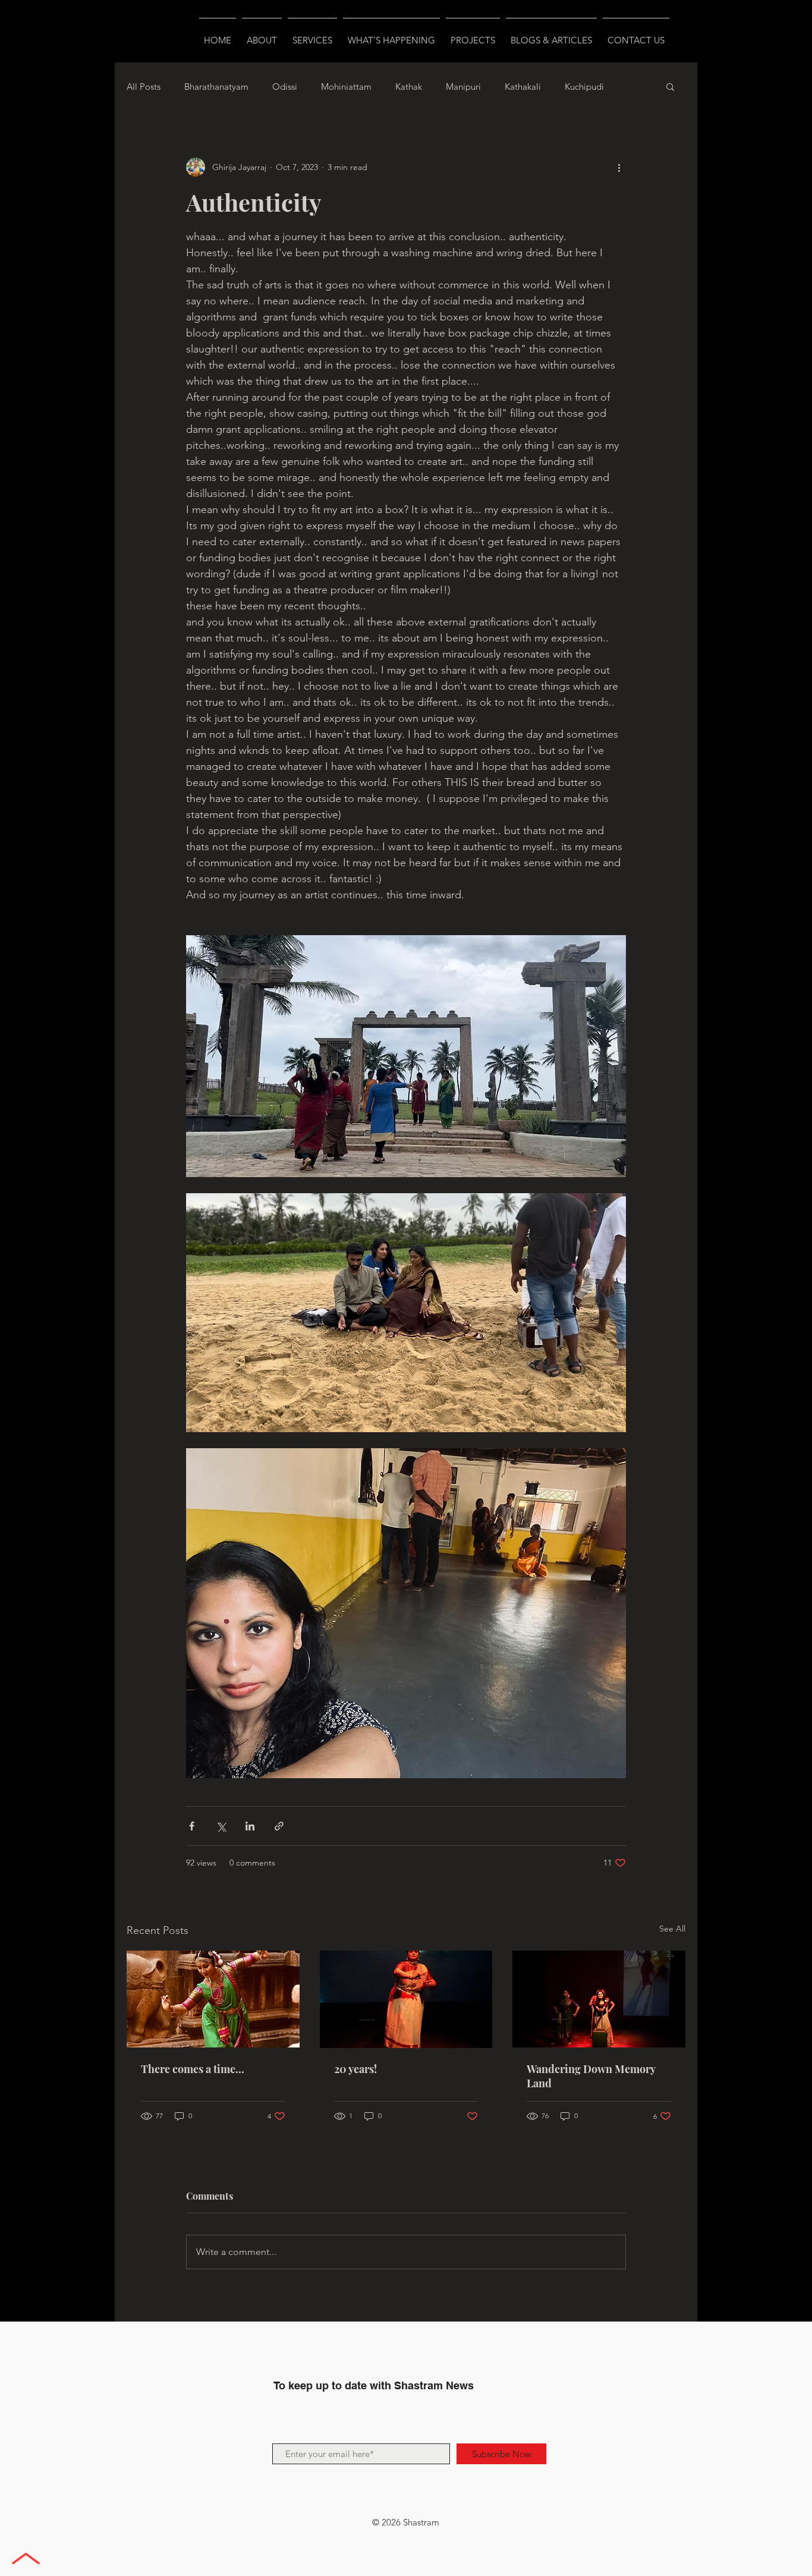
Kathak (409, 87)
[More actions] (619, 167)
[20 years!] (406, 1999)
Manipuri (463, 87)
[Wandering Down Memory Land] (599, 1999)
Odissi (285, 87)
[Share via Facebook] (192, 1826)
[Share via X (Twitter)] (221, 1826)
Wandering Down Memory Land (591, 2076)
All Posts (144, 87)
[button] (670, 86)
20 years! (355, 2069)
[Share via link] (279, 1826)
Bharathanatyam (216, 87)
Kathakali (523, 87)
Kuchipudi (584, 87)
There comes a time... (193, 2069)
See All (672, 1929)
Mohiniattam (346, 87)
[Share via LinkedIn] (250, 1826)
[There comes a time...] (213, 1999)
